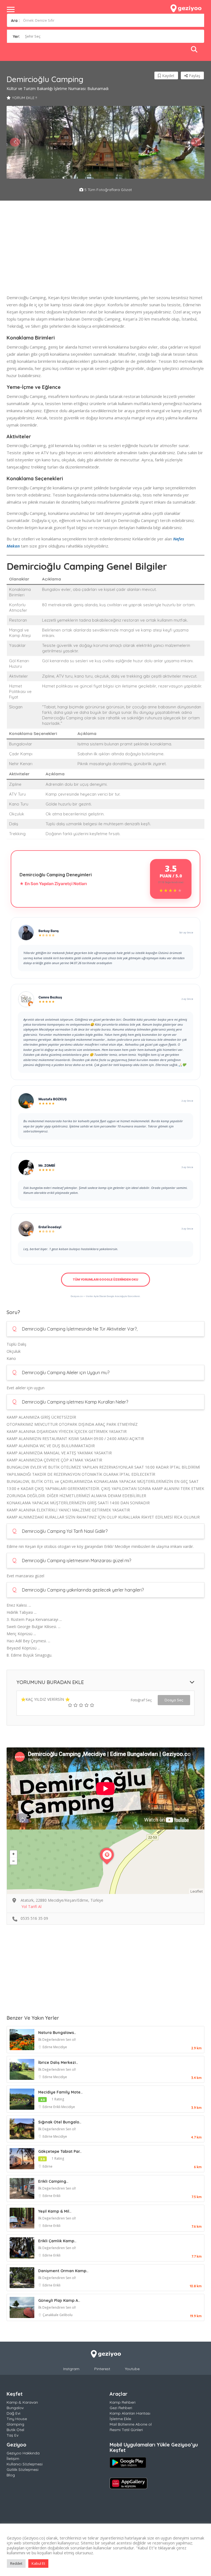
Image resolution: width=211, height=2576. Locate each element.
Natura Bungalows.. (57, 2033)
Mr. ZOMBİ (47, 1165)
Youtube (132, 2369)
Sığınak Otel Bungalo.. (60, 2122)
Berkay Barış (49, 931)
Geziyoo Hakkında (23, 2453)
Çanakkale (51, 2315)
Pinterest (102, 2369)
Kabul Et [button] (38, 2563)
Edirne (48, 2047)
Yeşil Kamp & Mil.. (55, 2211)
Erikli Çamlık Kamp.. (57, 2241)
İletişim (13, 2459)
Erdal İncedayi (50, 1227)
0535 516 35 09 (34, 1918)
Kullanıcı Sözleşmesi (25, 2464)
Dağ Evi (13, 2413)
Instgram (71, 2369)
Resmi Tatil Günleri (126, 2430)
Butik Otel (15, 2430)
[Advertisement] (105, 256)
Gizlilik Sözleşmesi (23, 2470)
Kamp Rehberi (123, 2402)
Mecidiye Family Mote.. (60, 2092)
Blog (11, 2475)
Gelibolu (66, 2315)
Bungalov (15, 2408)
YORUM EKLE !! (25, 98)
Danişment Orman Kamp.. (63, 2271)
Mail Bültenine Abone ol (131, 2424)
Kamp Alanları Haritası (130, 2413)
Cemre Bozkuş (50, 997)
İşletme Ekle (120, 2419)
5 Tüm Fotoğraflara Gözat (108, 190)
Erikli (57, 2107)
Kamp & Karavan (22, 2402)
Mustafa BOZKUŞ (53, 1099)
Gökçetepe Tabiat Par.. (60, 2151)
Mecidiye (60, 2047)
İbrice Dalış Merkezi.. (58, 2063)
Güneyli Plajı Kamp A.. (59, 2300)
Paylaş (194, 76)
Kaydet (168, 76)
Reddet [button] (16, 2563)
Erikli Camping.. (53, 2181)
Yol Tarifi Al (31, 1906)
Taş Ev (13, 2435)
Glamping (15, 2424)
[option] (40, 142)
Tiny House (17, 2419)
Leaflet (197, 1891)
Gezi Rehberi (121, 2408)
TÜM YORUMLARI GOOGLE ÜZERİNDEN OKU (105, 1279)
